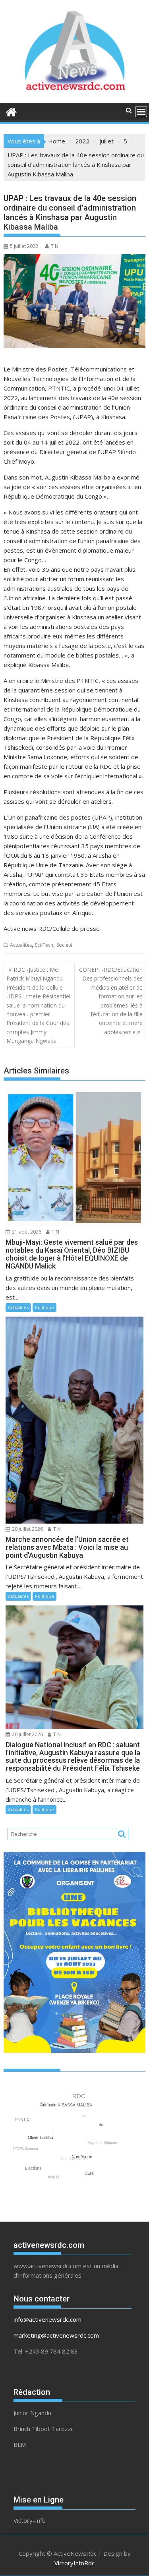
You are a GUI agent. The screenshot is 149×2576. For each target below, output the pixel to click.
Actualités (21, 945)
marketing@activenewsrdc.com (56, 2335)
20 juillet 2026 (27, 1529)
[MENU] (141, 112)
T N (55, 246)
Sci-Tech (44, 945)
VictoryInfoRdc (74, 2563)
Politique (45, 1307)
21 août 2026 (26, 1232)
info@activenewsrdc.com (47, 2319)
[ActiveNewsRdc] (11, 111)
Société (65, 945)
